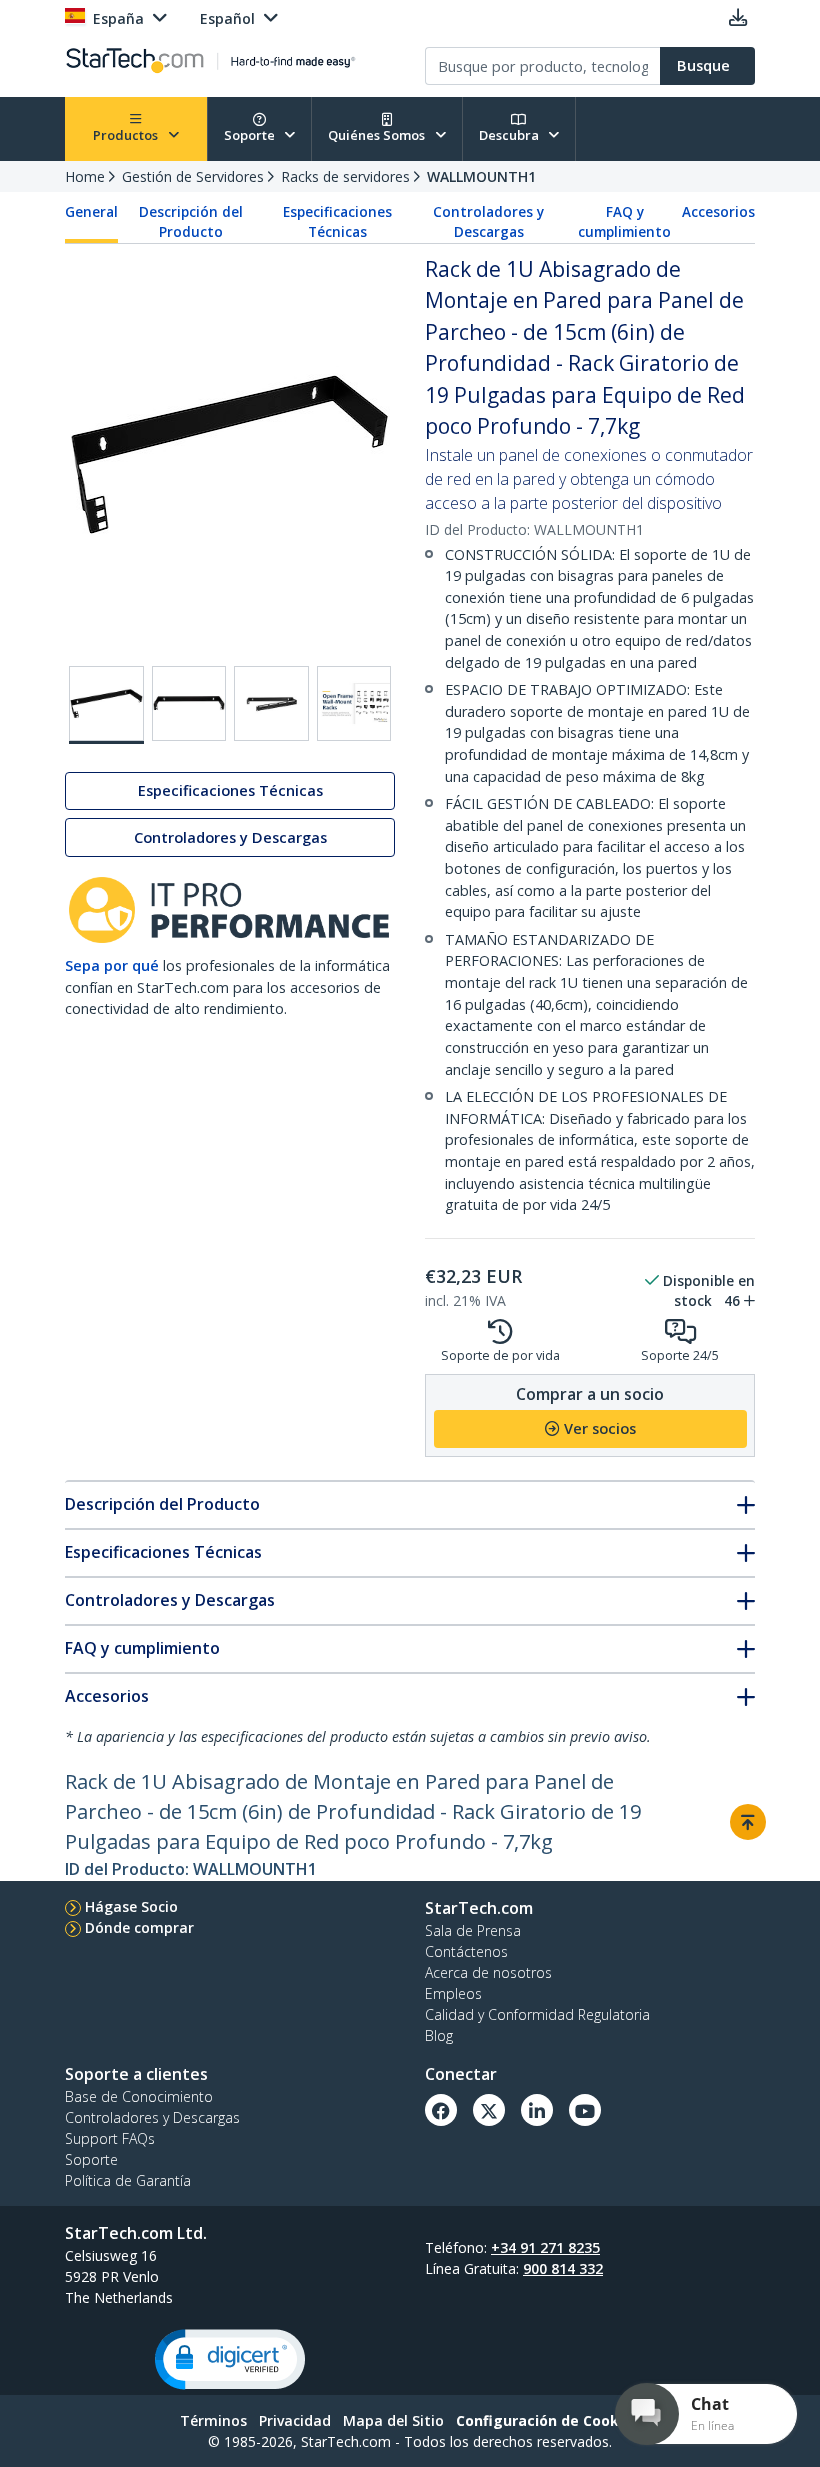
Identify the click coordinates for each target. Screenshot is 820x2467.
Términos (213, 2420)
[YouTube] (585, 2110)
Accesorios (718, 212)
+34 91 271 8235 (545, 2247)
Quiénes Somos (378, 135)
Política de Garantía (128, 2180)
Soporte (251, 135)
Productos (127, 135)
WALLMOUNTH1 (481, 176)
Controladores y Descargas (488, 222)
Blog (439, 2035)
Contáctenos (466, 1951)
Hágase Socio (131, 1906)
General (91, 212)
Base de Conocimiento (139, 2096)
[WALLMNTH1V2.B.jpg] (189, 703)
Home (85, 176)
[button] (230, 2359)
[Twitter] (489, 2110)
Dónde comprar (139, 1927)
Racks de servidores (345, 176)
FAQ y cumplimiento (624, 222)
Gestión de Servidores (193, 176)
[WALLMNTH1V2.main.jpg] (106, 705)
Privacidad (295, 2420)
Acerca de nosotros (488, 1972)
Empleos (453, 1993)
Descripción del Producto (191, 222)
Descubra (510, 135)
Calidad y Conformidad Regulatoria (537, 2014)
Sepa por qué (112, 965)
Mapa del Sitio (393, 2420)
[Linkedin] (537, 2110)
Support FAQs (110, 2138)
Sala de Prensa (473, 1930)
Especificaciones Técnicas (337, 222)
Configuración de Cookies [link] (548, 2420)
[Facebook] (441, 2110)
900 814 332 (563, 2268)
